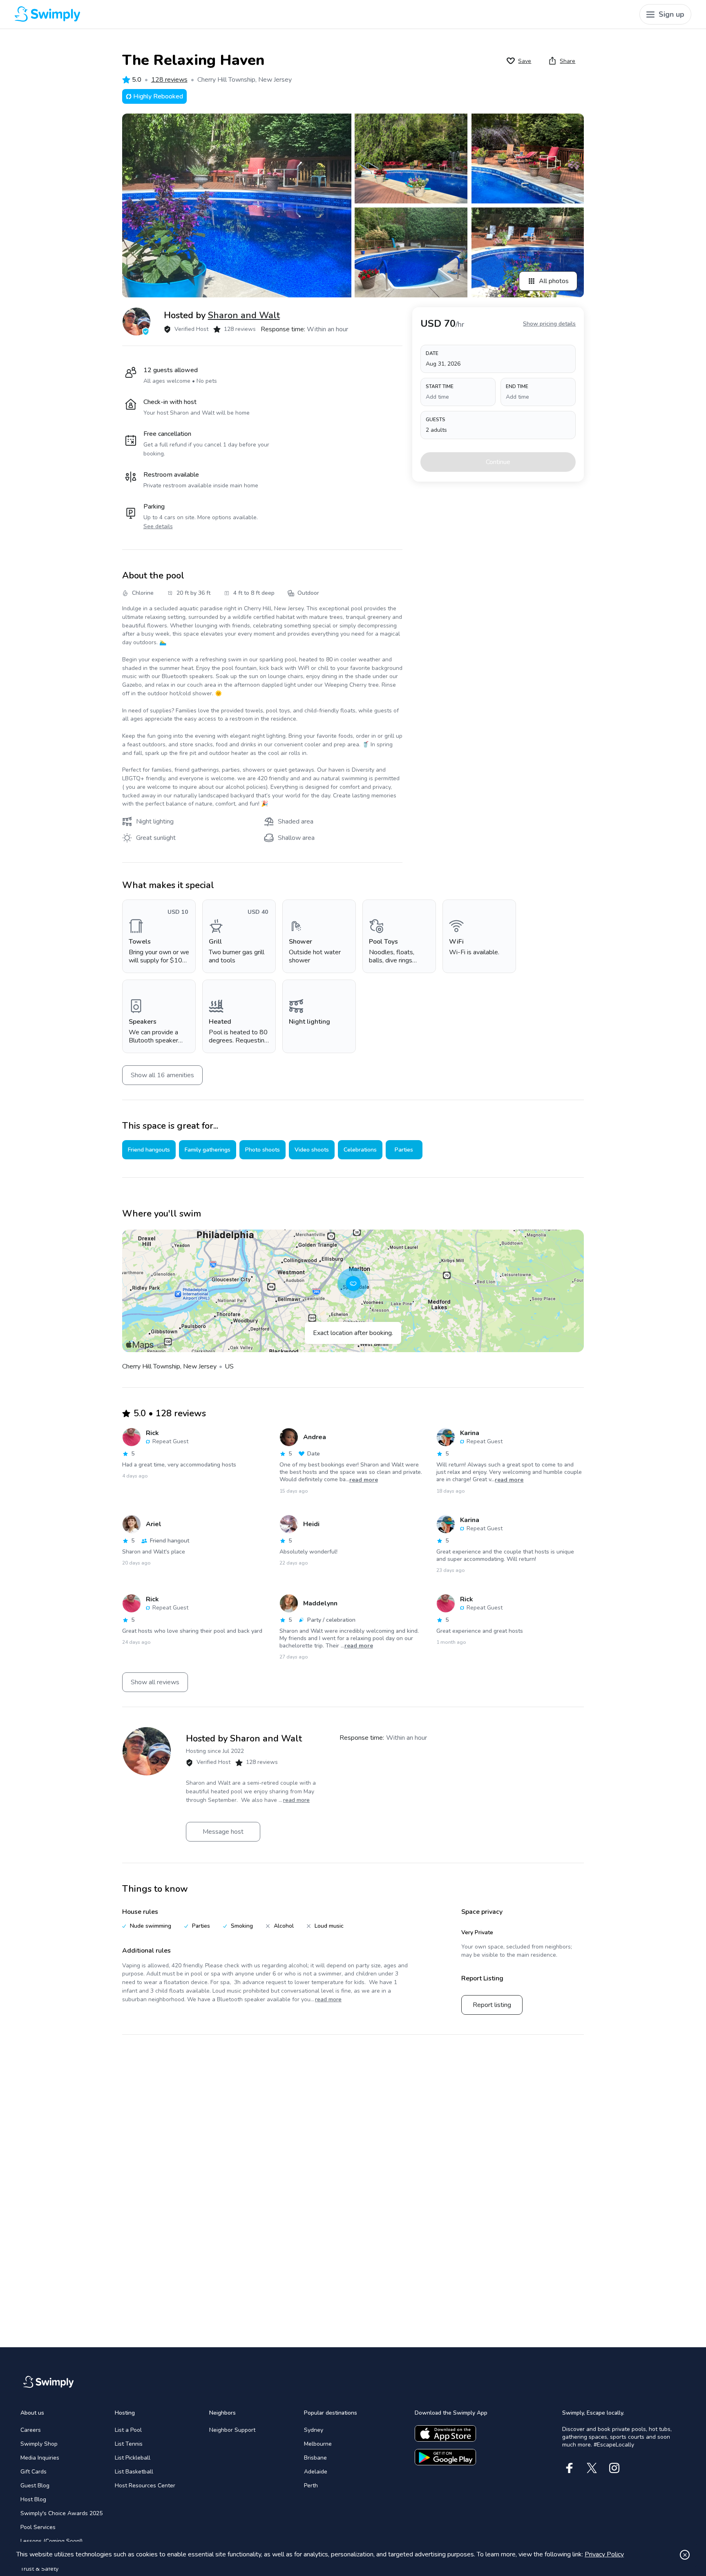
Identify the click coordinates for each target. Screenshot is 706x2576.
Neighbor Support (232, 2430)
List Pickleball (133, 2458)
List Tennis (129, 2444)
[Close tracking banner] (685, 2555)
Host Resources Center (145, 2486)
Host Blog (33, 2499)
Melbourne (318, 2444)
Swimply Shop (39, 2444)
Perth (311, 2486)
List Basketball (134, 2472)
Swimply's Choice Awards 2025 (61, 2513)
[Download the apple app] (445, 2433)
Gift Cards (34, 2472)
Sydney (314, 2430)
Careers (31, 2430)
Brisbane (315, 2458)
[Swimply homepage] (186, 14)
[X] (592, 2468)
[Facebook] (569, 2468)
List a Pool (128, 2430)
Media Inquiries (40, 2458)
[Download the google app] (445, 2457)
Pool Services (38, 2527)
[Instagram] (614, 2468)
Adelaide (316, 2472)
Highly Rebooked (158, 96)
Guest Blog (35, 2486)
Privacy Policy (604, 2554)
